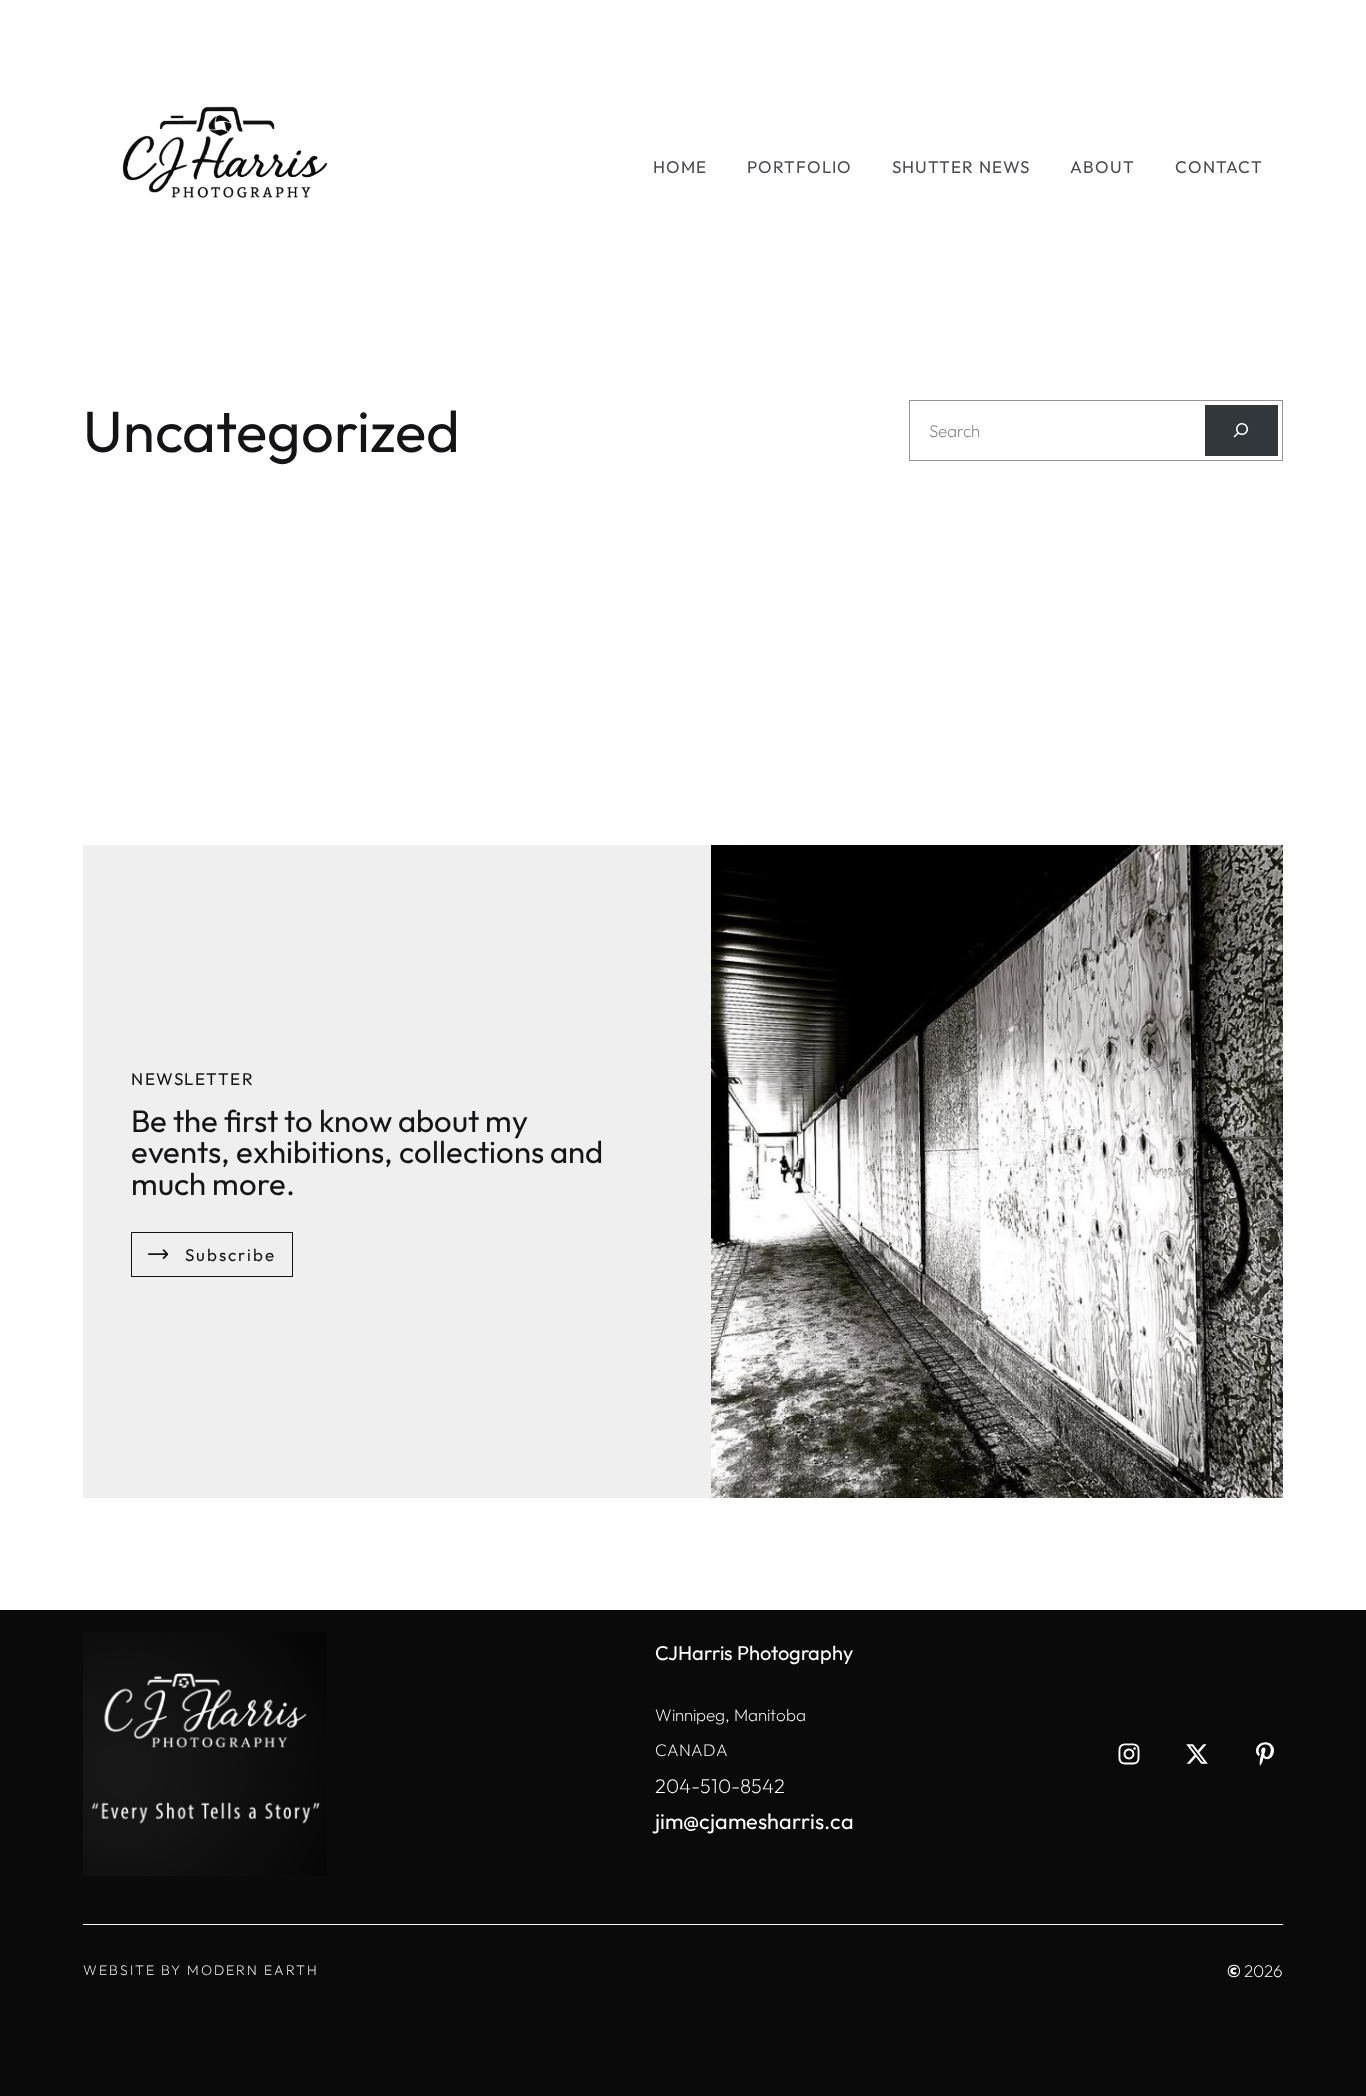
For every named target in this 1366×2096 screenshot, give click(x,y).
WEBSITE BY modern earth (201, 1970)
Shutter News (961, 166)
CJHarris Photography (754, 1652)
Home (680, 166)
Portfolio (799, 166)
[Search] (1241, 430)
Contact (1219, 166)
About (1102, 166)
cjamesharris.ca (776, 1821)
